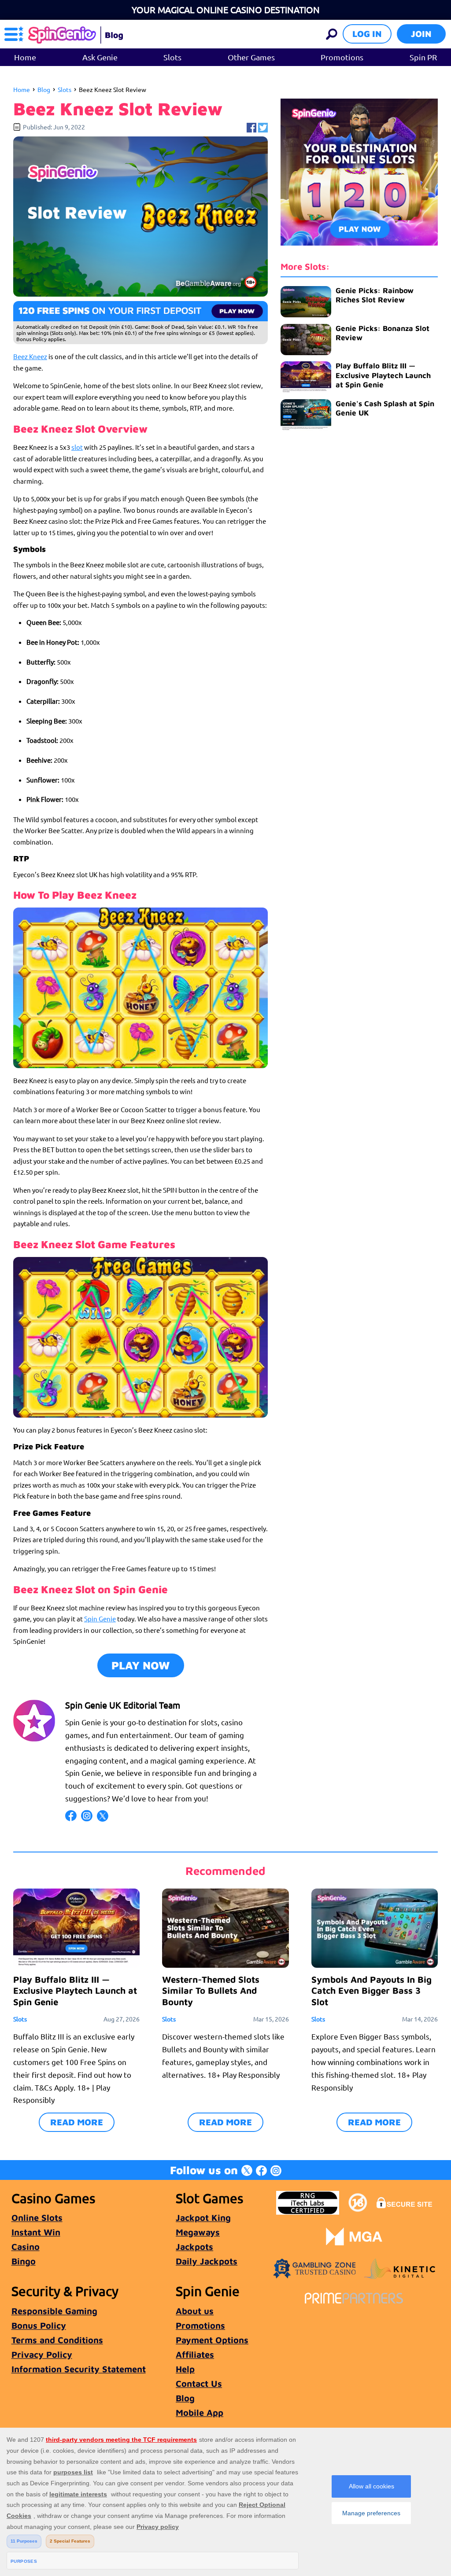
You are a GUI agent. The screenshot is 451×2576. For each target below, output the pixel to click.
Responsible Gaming (54, 2311)
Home (25, 57)
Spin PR (423, 57)
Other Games (251, 57)
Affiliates (195, 2354)
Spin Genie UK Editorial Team (123, 1705)
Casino (26, 2247)
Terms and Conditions (57, 2340)
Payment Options (212, 2340)
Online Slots (37, 2218)
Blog (44, 89)
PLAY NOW (141, 1665)
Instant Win (36, 2232)
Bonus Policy (39, 2325)
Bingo (24, 2261)
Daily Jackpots (207, 2261)
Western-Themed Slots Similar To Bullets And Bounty (211, 1990)
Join (421, 34)
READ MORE (77, 2122)
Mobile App (200, 2412)
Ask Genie (100, 57)
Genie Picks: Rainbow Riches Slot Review (375, 295)
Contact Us (199, 2383)
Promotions (342, 57)
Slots (172, 57)
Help (185, 2369)
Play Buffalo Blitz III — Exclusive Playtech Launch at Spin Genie (383, 375)
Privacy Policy (42, 2354)
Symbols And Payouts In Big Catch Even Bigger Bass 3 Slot (372, 1990)
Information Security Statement (79, 2369)
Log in (367, 34)
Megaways (198, 2232)
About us (195, 2311)
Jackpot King (203, 2218)
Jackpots (194, 2247)
